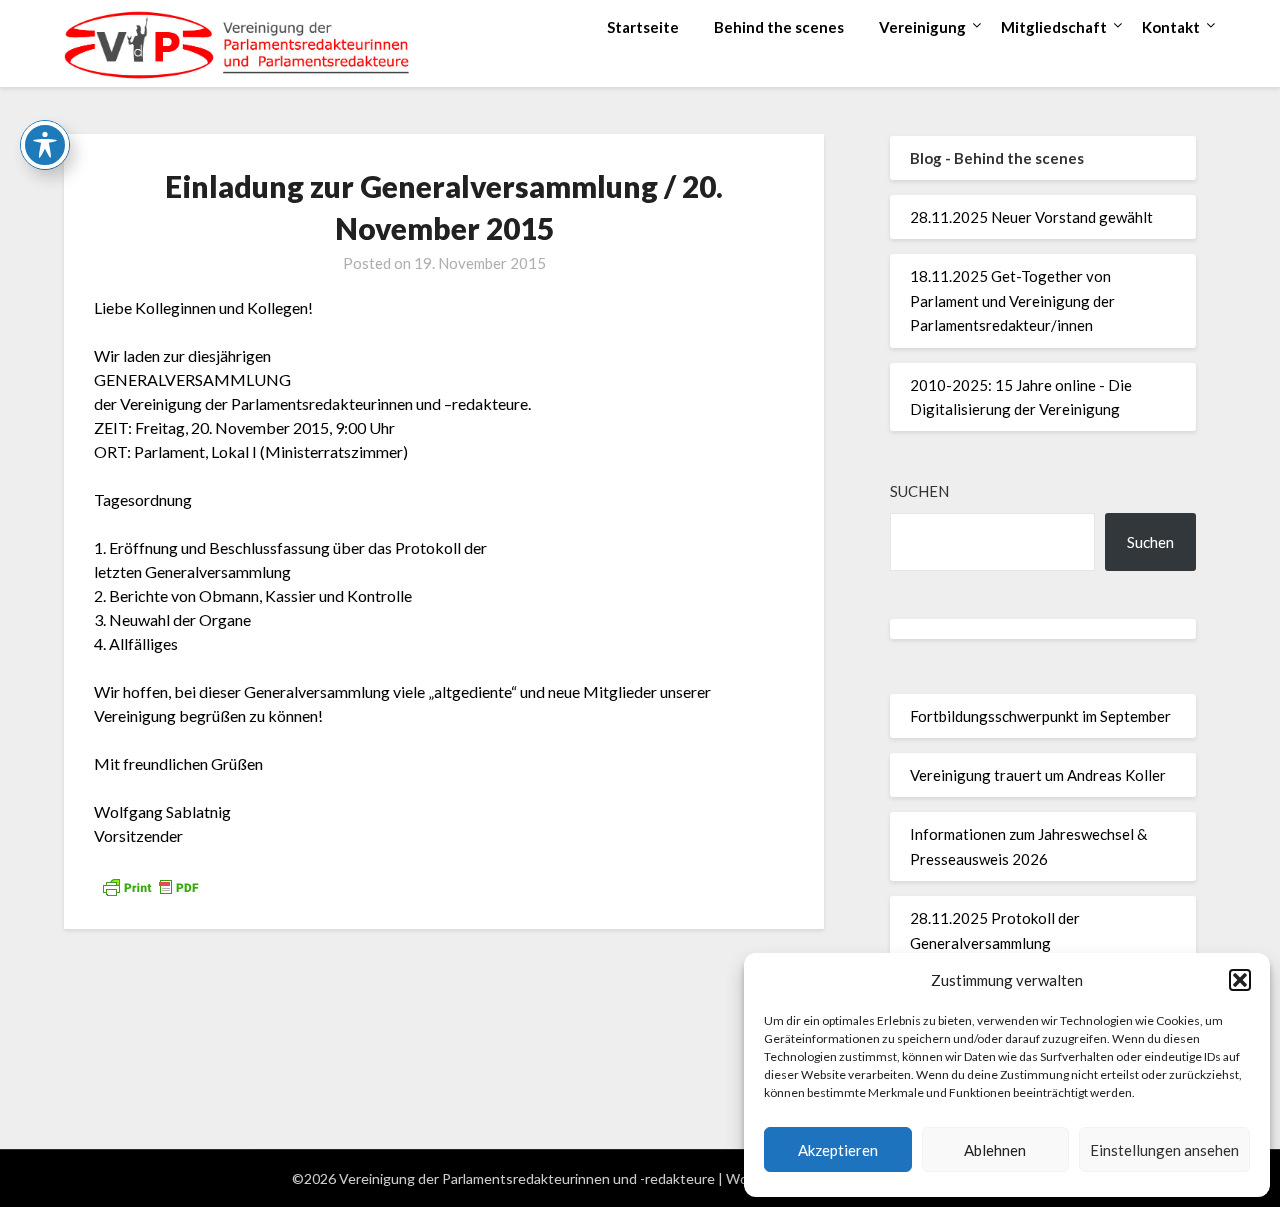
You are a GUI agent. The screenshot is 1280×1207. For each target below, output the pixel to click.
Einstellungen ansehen (1164, 1150)
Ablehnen (995, 1150)
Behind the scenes (779, 27)
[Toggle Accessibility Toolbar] (45, 145)
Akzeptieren (838, 1150)
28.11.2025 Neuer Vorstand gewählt (1031, 217)
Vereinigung (922, 27)
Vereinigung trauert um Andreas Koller (1038, 775)
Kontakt (1171, 27)
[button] (1240, 980)
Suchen (919, 491)
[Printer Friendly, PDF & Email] (150, 884)
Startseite (643, 27)
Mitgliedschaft (1054, 27)
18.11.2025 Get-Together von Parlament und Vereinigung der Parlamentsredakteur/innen (1012, 300)
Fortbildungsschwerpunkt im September (1040, 716)
